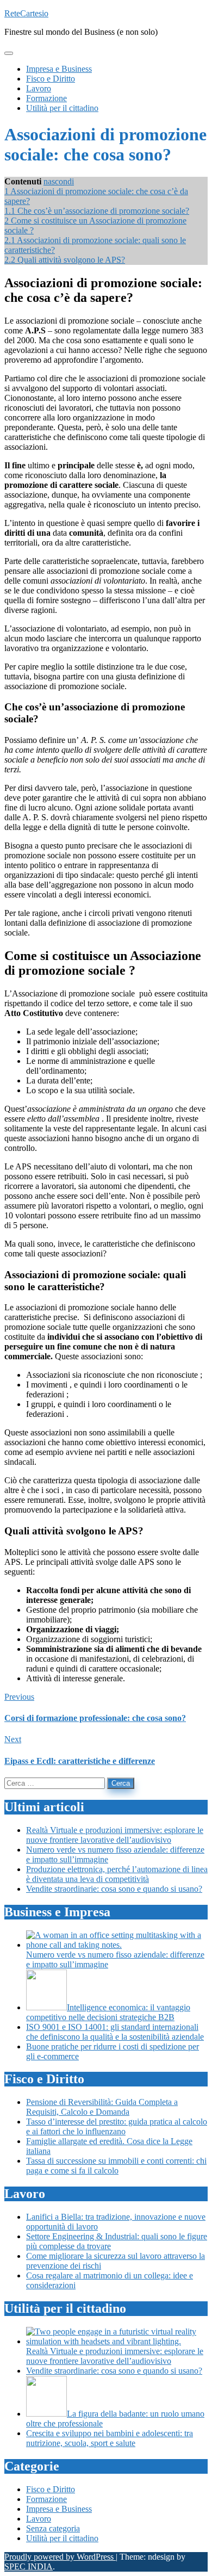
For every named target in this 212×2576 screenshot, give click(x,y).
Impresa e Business (59, 2509)
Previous (19, 1697)
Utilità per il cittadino (62, 2538)
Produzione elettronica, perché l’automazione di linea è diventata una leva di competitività (117, 1874)
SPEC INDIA (29, 2566)
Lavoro (39, 2519)
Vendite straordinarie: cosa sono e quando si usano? (114, 1889)
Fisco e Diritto (51, 2489)
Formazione (46, 2499)
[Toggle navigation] (9, 53)
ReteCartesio (26, 13)
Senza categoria (53, 2528)
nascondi (59, 181)
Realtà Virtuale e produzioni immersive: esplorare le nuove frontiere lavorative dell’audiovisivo (115, 1835)
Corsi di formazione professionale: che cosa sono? (95, 1718)
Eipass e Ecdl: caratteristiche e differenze (80, 1761)
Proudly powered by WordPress (60, 2557)
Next (13, 1739)
